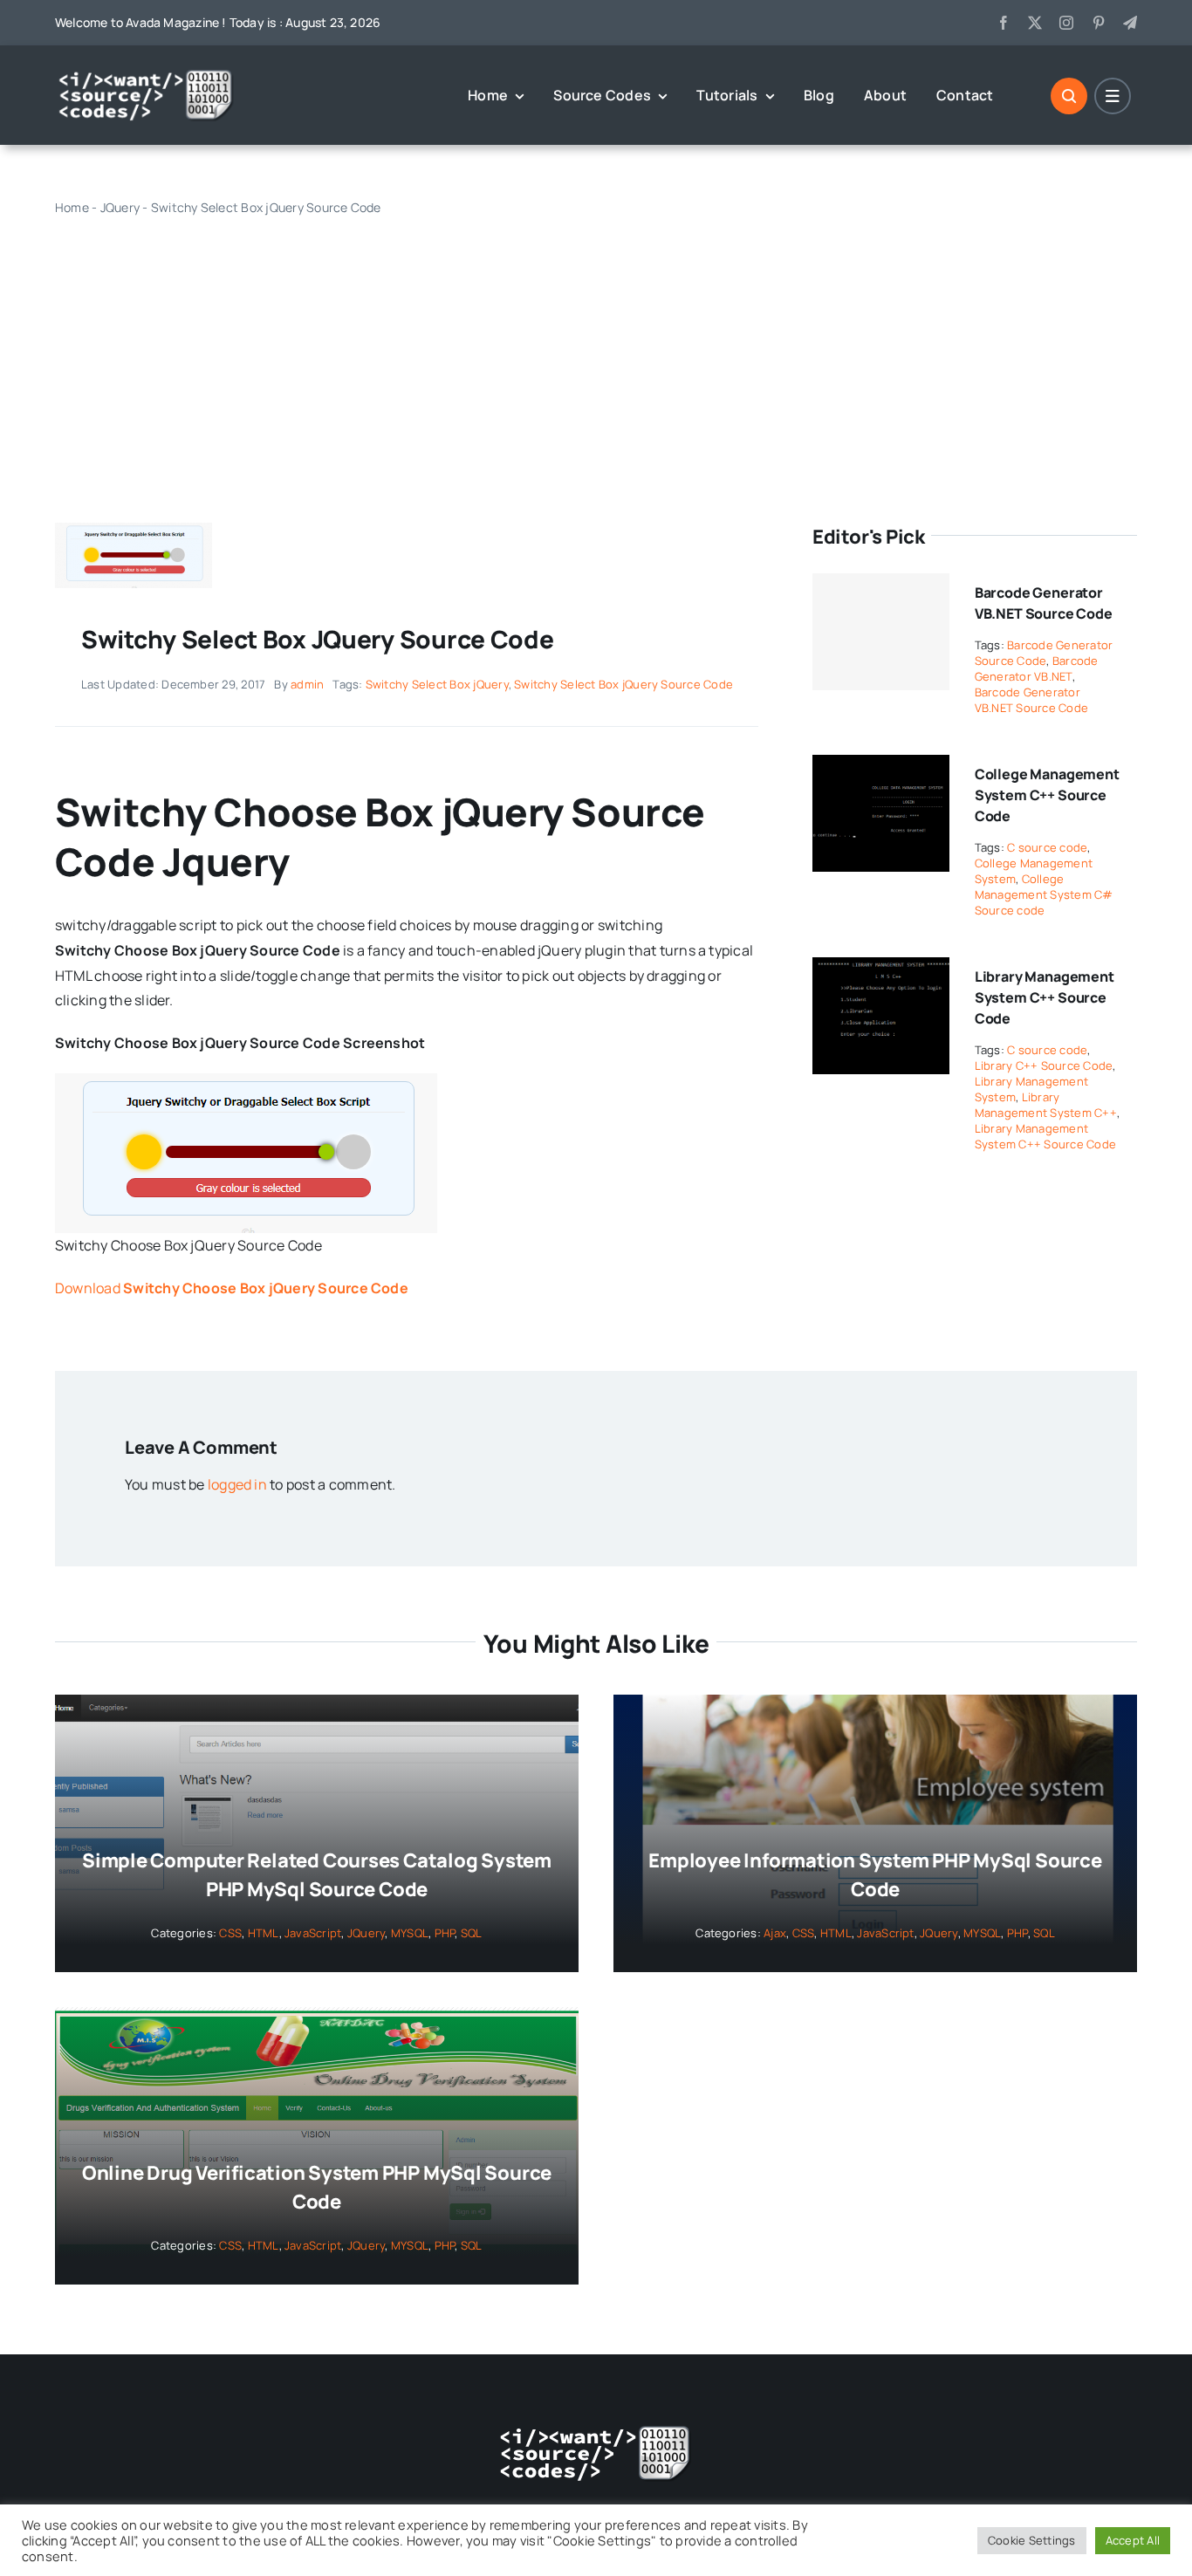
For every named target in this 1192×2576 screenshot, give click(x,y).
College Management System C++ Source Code (1047, 795)
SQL (472, 1933)
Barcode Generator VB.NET (1037, 668)
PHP (445, 1933)
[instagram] (1066, 23)
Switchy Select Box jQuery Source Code (623, 684)
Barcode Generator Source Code (1044, 653)
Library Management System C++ (1046, 1105)
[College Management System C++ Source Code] (881, 767)
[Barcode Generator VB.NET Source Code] (881, 632)
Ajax (775, 1933)
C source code (1047, 847)
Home (72, 207)
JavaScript (313, 1933)
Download (232, 1288)
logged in (237, 1484)
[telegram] (1130, 23)
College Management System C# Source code (1044, 894)
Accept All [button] (1133, 2540)
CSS (230, 1933)
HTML (264, 1933)
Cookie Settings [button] (1032, 2540)
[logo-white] (147, 75)
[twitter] (1035, 23)
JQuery (120, 207)
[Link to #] (1069, 96)
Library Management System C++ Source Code (1045, 997)
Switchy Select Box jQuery (437, 684)
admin (307, 684)
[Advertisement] (596, 353)
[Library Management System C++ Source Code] (881, 969)
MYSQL (410, 1933)
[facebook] (1004, 23)
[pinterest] (1099, 23)
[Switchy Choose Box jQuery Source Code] (134, 530)
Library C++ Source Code (1044, 1065)
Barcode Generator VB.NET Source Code (1031, 700)
